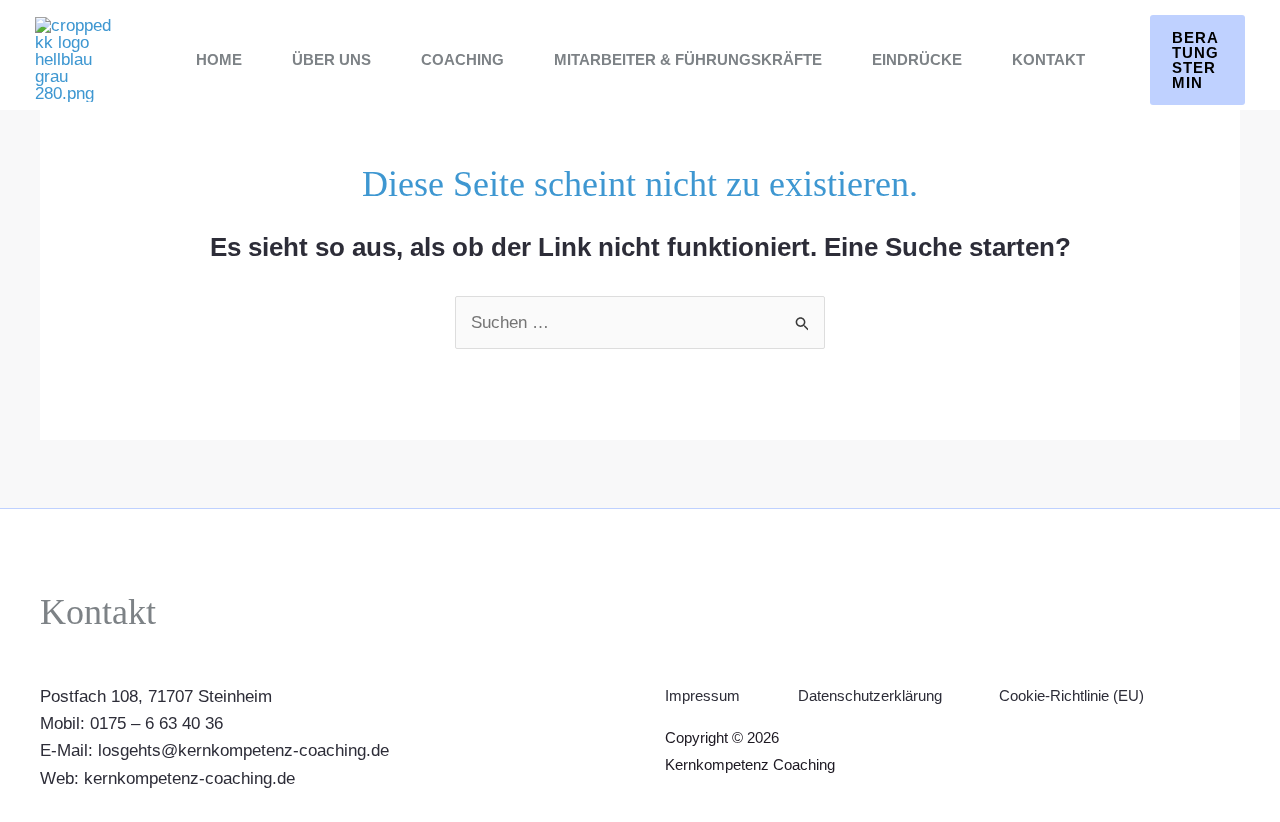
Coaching (462, 59)
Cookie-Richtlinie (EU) (1071, 695)
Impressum (702, 695)
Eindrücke (917, 59)
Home (219, 59)
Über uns (331, 59)
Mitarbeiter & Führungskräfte (688, 59)
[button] (1198, 60)
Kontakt (1048, 59)
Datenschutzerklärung (870, 695)
